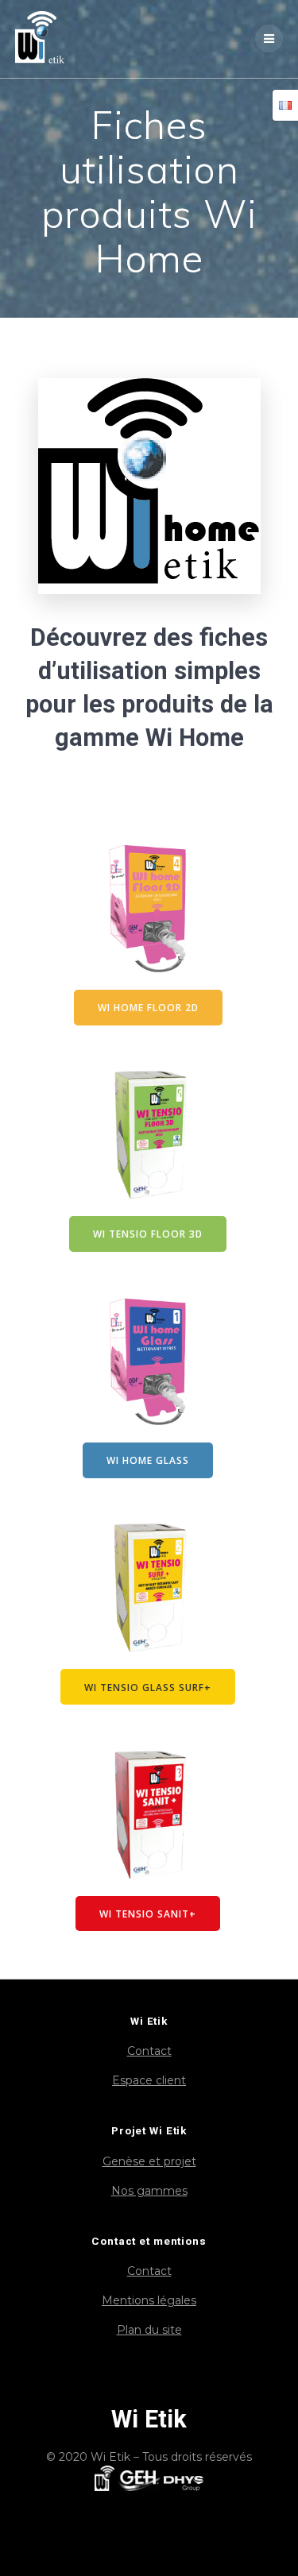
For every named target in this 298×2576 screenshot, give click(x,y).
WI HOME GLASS (148, 1460)
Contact (149, 2051)
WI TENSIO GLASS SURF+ (148, 1687)
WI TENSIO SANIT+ (148, 1914)
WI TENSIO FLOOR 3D (148, 1234)
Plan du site (149, 2330)
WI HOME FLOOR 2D (148, 1007)
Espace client (149, 2080)
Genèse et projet (149, 2161)
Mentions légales (149, 2300)
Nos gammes (149, 2191)
